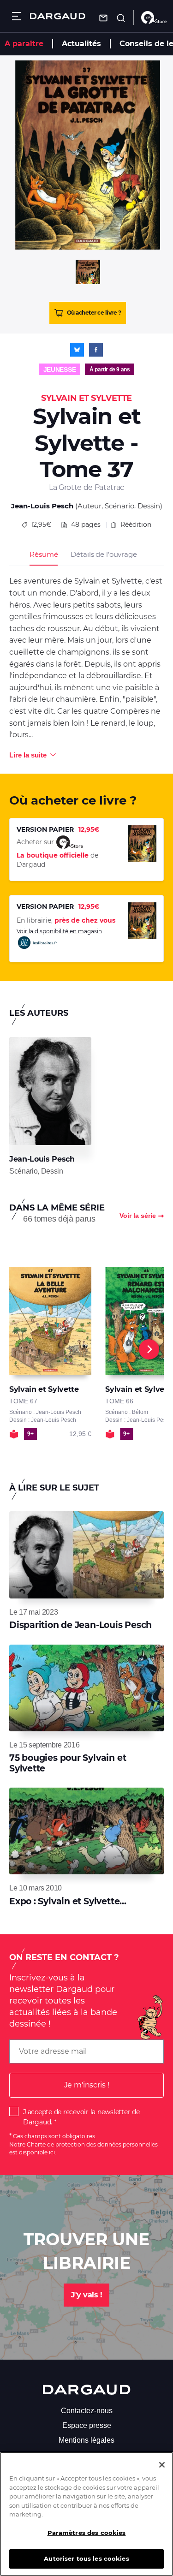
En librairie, (66, 920)
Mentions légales (86, 2440)
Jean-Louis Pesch (42, 506)
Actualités (81, 44)
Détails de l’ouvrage (104, 554)
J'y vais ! (86, 2295)
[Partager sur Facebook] (96, 350)
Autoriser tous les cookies (86, 2558)
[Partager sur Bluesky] (77, 350)
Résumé (44, 554)
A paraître (24, 44)
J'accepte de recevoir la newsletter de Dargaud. (81, 2117)
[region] (86, 2514)
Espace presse (87, 2425)
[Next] (149, 1349)
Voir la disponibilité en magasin (59, 931)
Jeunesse (60, 370)
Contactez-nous (87, 2411)
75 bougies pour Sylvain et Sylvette (68, 1763)
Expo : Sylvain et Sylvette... (68, 1901)
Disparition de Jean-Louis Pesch (81, 1625)
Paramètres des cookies (87, 2533)
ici (52, 2152)
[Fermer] (162, 2465)
